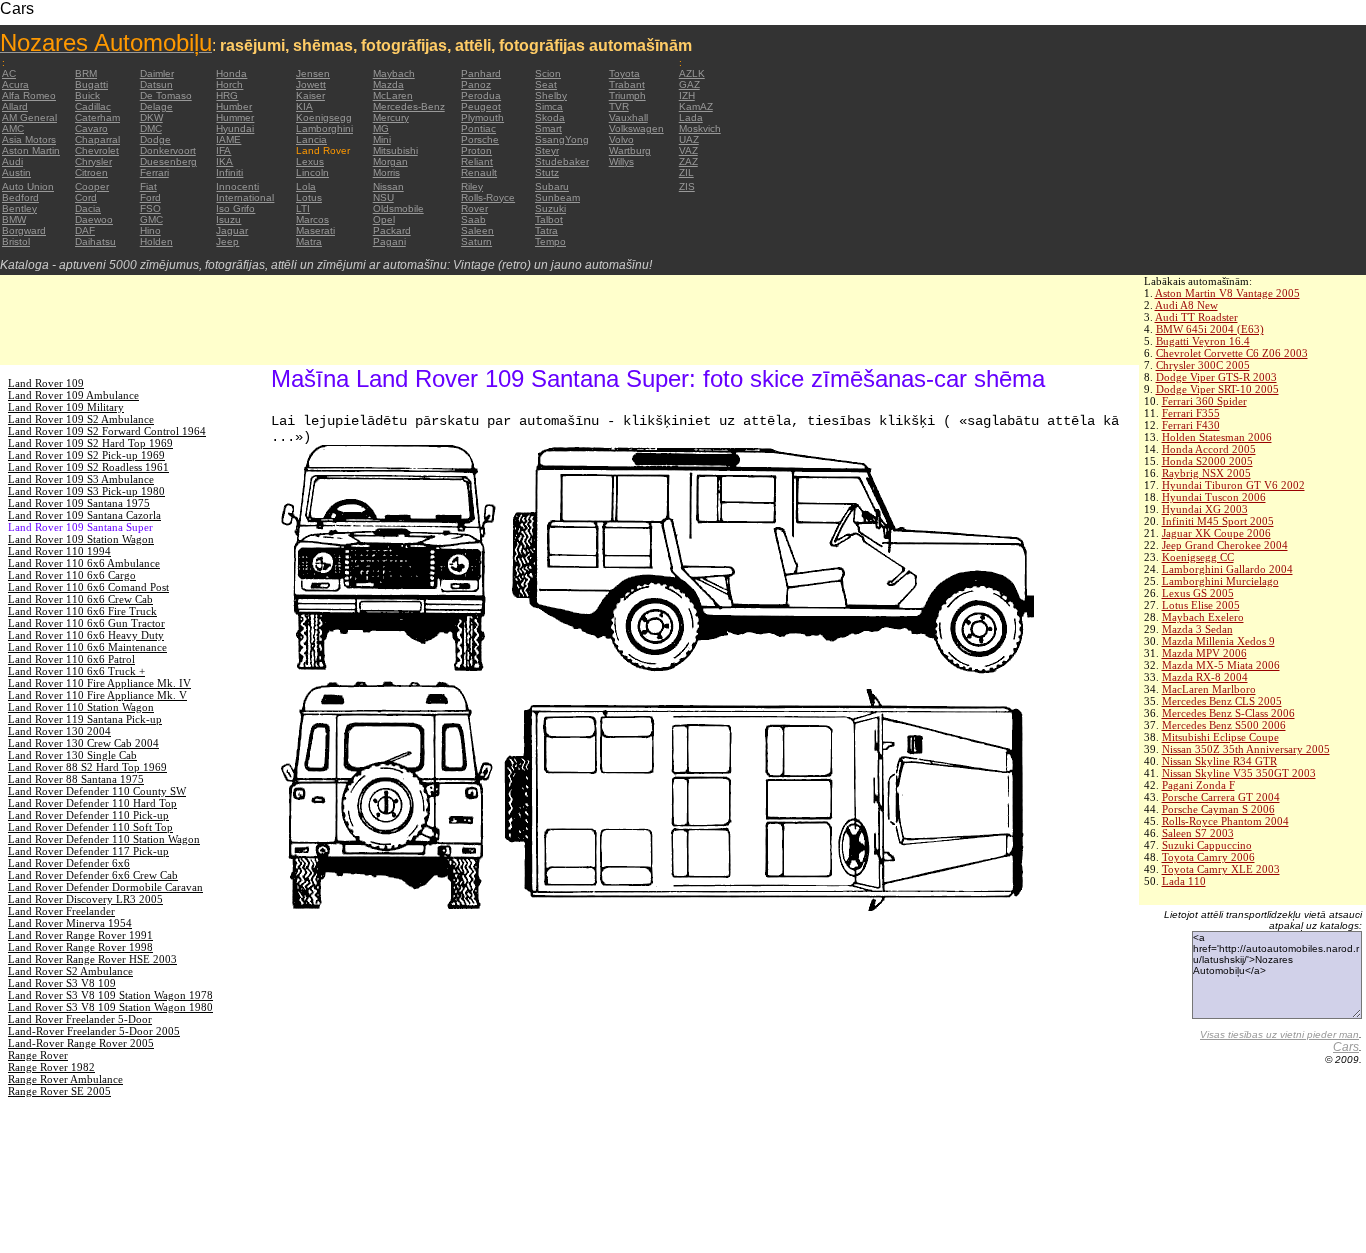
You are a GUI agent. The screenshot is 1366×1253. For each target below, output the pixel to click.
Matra (309, 241)
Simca (549, 106)
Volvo (621, 139)
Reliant (477, 161)
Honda (231, 73)
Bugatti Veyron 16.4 (1203, 341)
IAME (228, 139)
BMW (14, 219)
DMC (151, 128)
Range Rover (38, 1055)
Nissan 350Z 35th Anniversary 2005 (1246, 749)
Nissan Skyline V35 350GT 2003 (1239, 773)
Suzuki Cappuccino (1207, 845)
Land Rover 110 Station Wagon (81, 707)
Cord (86, 197)
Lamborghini (324, 128)
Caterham (97, 117)
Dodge (155, 139)
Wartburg (630, 150)
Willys (621, 161)
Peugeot (481, 106)
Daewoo (94, 219)
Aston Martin (31, 150)
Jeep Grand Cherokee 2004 (1225, 545)
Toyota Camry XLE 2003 (1221, 869)
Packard (392, 230)
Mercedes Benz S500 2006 (1224, 725)
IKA (224, 161)
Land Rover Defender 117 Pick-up (88, 851)
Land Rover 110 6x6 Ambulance (84, 563)
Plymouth (482, 117)
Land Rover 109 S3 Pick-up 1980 (86, 491)
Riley (472, 186)
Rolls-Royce (488, 197)
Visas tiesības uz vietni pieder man (1279, 1034)
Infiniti (229, 172)
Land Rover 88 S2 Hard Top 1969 (87, 767)
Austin (16, 172)
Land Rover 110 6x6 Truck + (76, 671)
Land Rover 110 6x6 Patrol (71, 659)
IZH (687, 95)
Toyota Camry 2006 (1208, 857)
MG (381, 128)
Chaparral (97, 139)
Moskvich (700, 128)
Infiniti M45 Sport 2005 (1218, 521)
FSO (150, 208)
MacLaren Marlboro (1209, 689)
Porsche (480, 139)
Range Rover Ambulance (65, 1079)
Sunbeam (557, 197)
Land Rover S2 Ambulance (70, 971)
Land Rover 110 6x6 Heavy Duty (86, 635)
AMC (13, 128)
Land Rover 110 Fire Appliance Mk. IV (99, 683)
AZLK (692, 73)
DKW (151, 117)
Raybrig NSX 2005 (1206, 473)
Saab (473, 219)
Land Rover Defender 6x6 (69, 863)
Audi (12, 161)
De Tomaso (166, 95)
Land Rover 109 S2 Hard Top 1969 (90, 443)
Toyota (624, 73)
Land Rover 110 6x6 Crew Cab (80, 599)
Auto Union (28, 186)
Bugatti (91, 84)
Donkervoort (168, 150)
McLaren (393, 95)
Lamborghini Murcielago (1220, 581)
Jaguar (232, 230)
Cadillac (93, 106)
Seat (546, 84)
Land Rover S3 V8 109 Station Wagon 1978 (110, 995)
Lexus (310, 161)
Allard (15, 106)
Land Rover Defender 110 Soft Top (90, 827)
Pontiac (478, 128)
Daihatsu (95, 241)
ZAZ (688, 161)
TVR (619, 106)
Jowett (311, 84)
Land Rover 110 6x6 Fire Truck (82, 611)
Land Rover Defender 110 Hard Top (92, 803)
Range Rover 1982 (51, 1067)
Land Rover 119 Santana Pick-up (85, 719)
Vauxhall (628, 117)
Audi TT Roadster (1196, 317)
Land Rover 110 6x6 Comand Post (88, 587)
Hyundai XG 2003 (1205, 509)
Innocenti (237, 186)
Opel (384, 219)
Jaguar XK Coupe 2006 (1216, 533)
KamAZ (696, 106)
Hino (150, 230)
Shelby (551, 95)
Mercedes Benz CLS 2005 (1222, 701)
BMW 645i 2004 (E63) (1210, 329)
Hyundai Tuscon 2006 (1214, 497)
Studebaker (562, 161)
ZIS (687, 186)
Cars (1346, 1047)
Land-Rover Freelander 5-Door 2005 (94, 1031)
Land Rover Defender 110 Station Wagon (104, 839)
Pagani (389, 241)
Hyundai (235, 128)
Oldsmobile (398, 208)
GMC (151, 219)
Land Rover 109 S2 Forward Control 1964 (107, 431)
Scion (548, 73)
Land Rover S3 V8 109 (62, 983)
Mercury (391, 117)
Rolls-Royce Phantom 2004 (1225, 821)
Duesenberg (168, 161)
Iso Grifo (235, 208)
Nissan (388, 186)
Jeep (227, 241)
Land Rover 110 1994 (59, 551)
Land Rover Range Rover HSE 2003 (92, 959)
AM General (29, 117)
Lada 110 (1184, 881)
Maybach (394, 73)
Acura (15, 84)
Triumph (627, 95)
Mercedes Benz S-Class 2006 (1228, 713)
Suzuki (550, 208)
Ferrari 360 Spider (1204, 401)
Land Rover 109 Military (66, 407)
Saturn (476, 241)
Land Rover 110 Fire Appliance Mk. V (97, 695)
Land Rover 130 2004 (59, 731)
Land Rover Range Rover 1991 (80, 935)
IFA (223, 150)
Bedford (20, 197)
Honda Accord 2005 (1209, 449)
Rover (474, 208)
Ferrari (154, 172)
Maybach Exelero (1203, 617)
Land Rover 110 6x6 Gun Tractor (86, 623)
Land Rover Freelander (61, 911)
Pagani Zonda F (1198, 785)
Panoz (476, 84)
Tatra (546, 230)
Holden (156, 241)
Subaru (552, 186)
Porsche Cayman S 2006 (1218, 809)
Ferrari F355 (1191, 413)
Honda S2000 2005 (1207, 461)
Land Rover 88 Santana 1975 (76, 779)
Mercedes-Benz (409, 106)
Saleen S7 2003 (1198, 833)
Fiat (148, 186)
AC (9, 73)
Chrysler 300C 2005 (1203, 365)
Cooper (92, 186)
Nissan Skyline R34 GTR (1219, 761)
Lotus (309, 197)
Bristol (16, 241)
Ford (150, 197)
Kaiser (310, 95)
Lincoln (312, 172)
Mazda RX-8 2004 (1205, 677)
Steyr (547, 150)
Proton (476, 150)
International (245, 197)
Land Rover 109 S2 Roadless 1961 (88, 467)
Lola (306, 186)
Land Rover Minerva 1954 (70, 923)
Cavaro (91, 128)
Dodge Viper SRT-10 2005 (1217, 389)
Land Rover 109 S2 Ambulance (81, 419)
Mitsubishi (395, 150)
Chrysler (93, 161)
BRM (86, 73)
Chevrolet (97, 150)
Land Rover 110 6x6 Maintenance (87, 647)
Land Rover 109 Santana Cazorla (84, 515)
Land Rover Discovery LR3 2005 (85, 899)
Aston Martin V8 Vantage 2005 (1227, 293)
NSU (383, 197)
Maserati (315, 230)
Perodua (481, 95)
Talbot (549, 219)
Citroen (91, 172)
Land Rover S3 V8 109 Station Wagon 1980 (110, 1007)
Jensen (313, 73)
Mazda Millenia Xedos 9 (1218, 641)
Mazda (388, 84)
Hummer (235, 117)
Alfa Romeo (29, 95)
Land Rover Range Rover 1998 (80, 947)
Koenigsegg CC (1198, 557)
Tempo (550, 241)
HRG (227, 95)
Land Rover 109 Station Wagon (81, 539)
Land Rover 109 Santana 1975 (79, 503)
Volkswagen (636, 128)
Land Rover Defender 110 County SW (97, 791)
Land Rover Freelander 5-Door (80, 1019)
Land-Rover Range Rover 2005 (81, 1043)
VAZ (688, 150)
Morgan (390, 161)
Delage (156, 106)
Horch (229, 84)
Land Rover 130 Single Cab (72, 755)
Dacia (88, 208)
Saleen (477, 230)
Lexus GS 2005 (1198, 593)
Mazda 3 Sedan (1197, 629)
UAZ (689, 139)
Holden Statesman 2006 (1217, 437)
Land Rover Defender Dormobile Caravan (105, 887)
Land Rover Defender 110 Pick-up (88, 815)
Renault (479, 172)
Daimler (157, 73)
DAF (85, 230)
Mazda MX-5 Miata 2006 (1221, 665)
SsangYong (562, 139)
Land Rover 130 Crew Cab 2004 (83, 743)
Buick (87, 95)
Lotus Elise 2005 (1201, 605)
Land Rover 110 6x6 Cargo (72, 575)
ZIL (686, 172)
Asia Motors (29, 139)
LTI (303, 208)
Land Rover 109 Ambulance (73, 395)
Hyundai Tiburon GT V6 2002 (1233, 485)
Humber (234, 106)
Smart (548, 128)
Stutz (547, 172)
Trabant (627, 84)
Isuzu (228, 219)
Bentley (19, 208)
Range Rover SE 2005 (59, 1091)
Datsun (156, 84)
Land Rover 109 (46, 383)
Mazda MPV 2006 (1204, 653)
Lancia (311, 139)
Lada (691, 117)
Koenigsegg (324, 117)
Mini (382, 139)
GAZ (689, 84)
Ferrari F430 (1191, 425)
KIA (304, 106)
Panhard (481, 73)
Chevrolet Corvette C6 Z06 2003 (1232, 353)
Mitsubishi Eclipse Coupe (1220, 737)
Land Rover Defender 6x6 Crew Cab (93, 875)
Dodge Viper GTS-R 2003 (1216, 377)
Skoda (550, 117)
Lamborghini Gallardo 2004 (1227, 569)
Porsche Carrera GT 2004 (1221, 797)
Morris (386, 172)
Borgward (24, 230)
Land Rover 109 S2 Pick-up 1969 (86, 455)
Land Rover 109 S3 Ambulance (81, 479)
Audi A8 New (1186, 305)
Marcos (312, 219)
